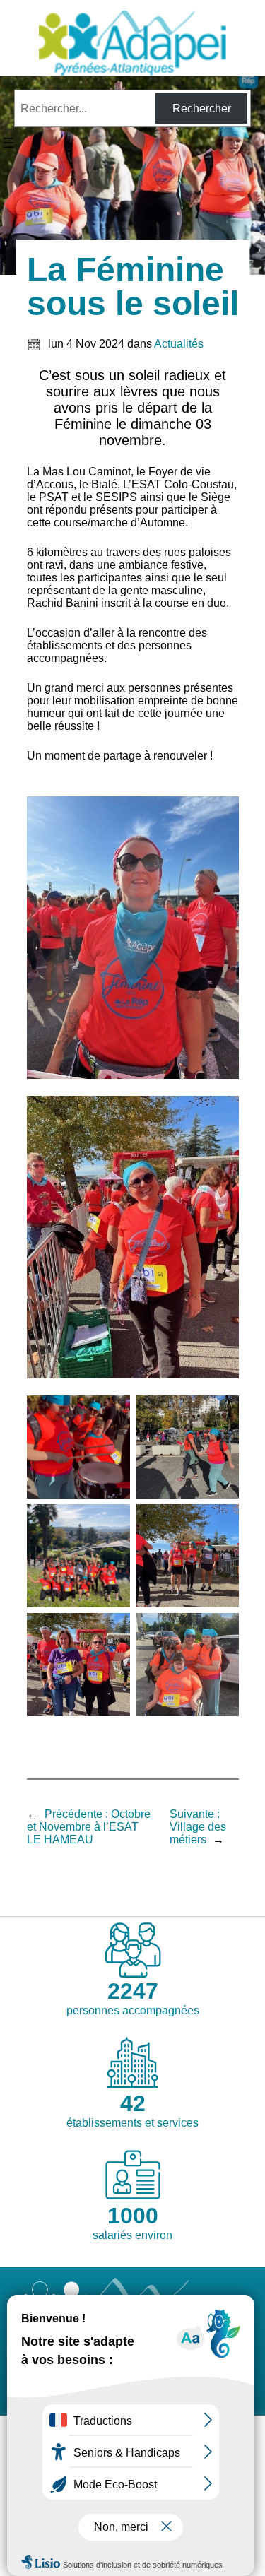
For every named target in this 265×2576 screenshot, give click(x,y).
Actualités (179, 344)
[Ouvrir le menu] (8, 143)
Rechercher (202, 108)
